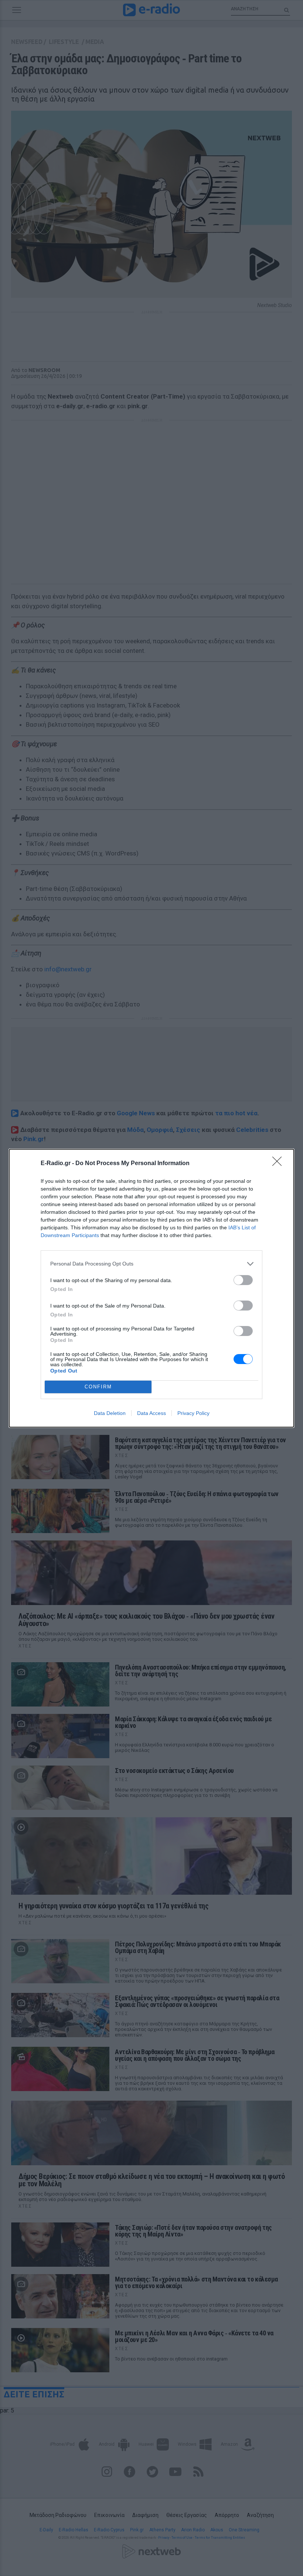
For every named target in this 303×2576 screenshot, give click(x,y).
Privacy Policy (193, 1413)
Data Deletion (110, 1413)
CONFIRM (98, 1387)
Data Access (151, 1413)
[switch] (243, 1280)
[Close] (279, 1164)
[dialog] (151, 1288)
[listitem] (151, 1264)
